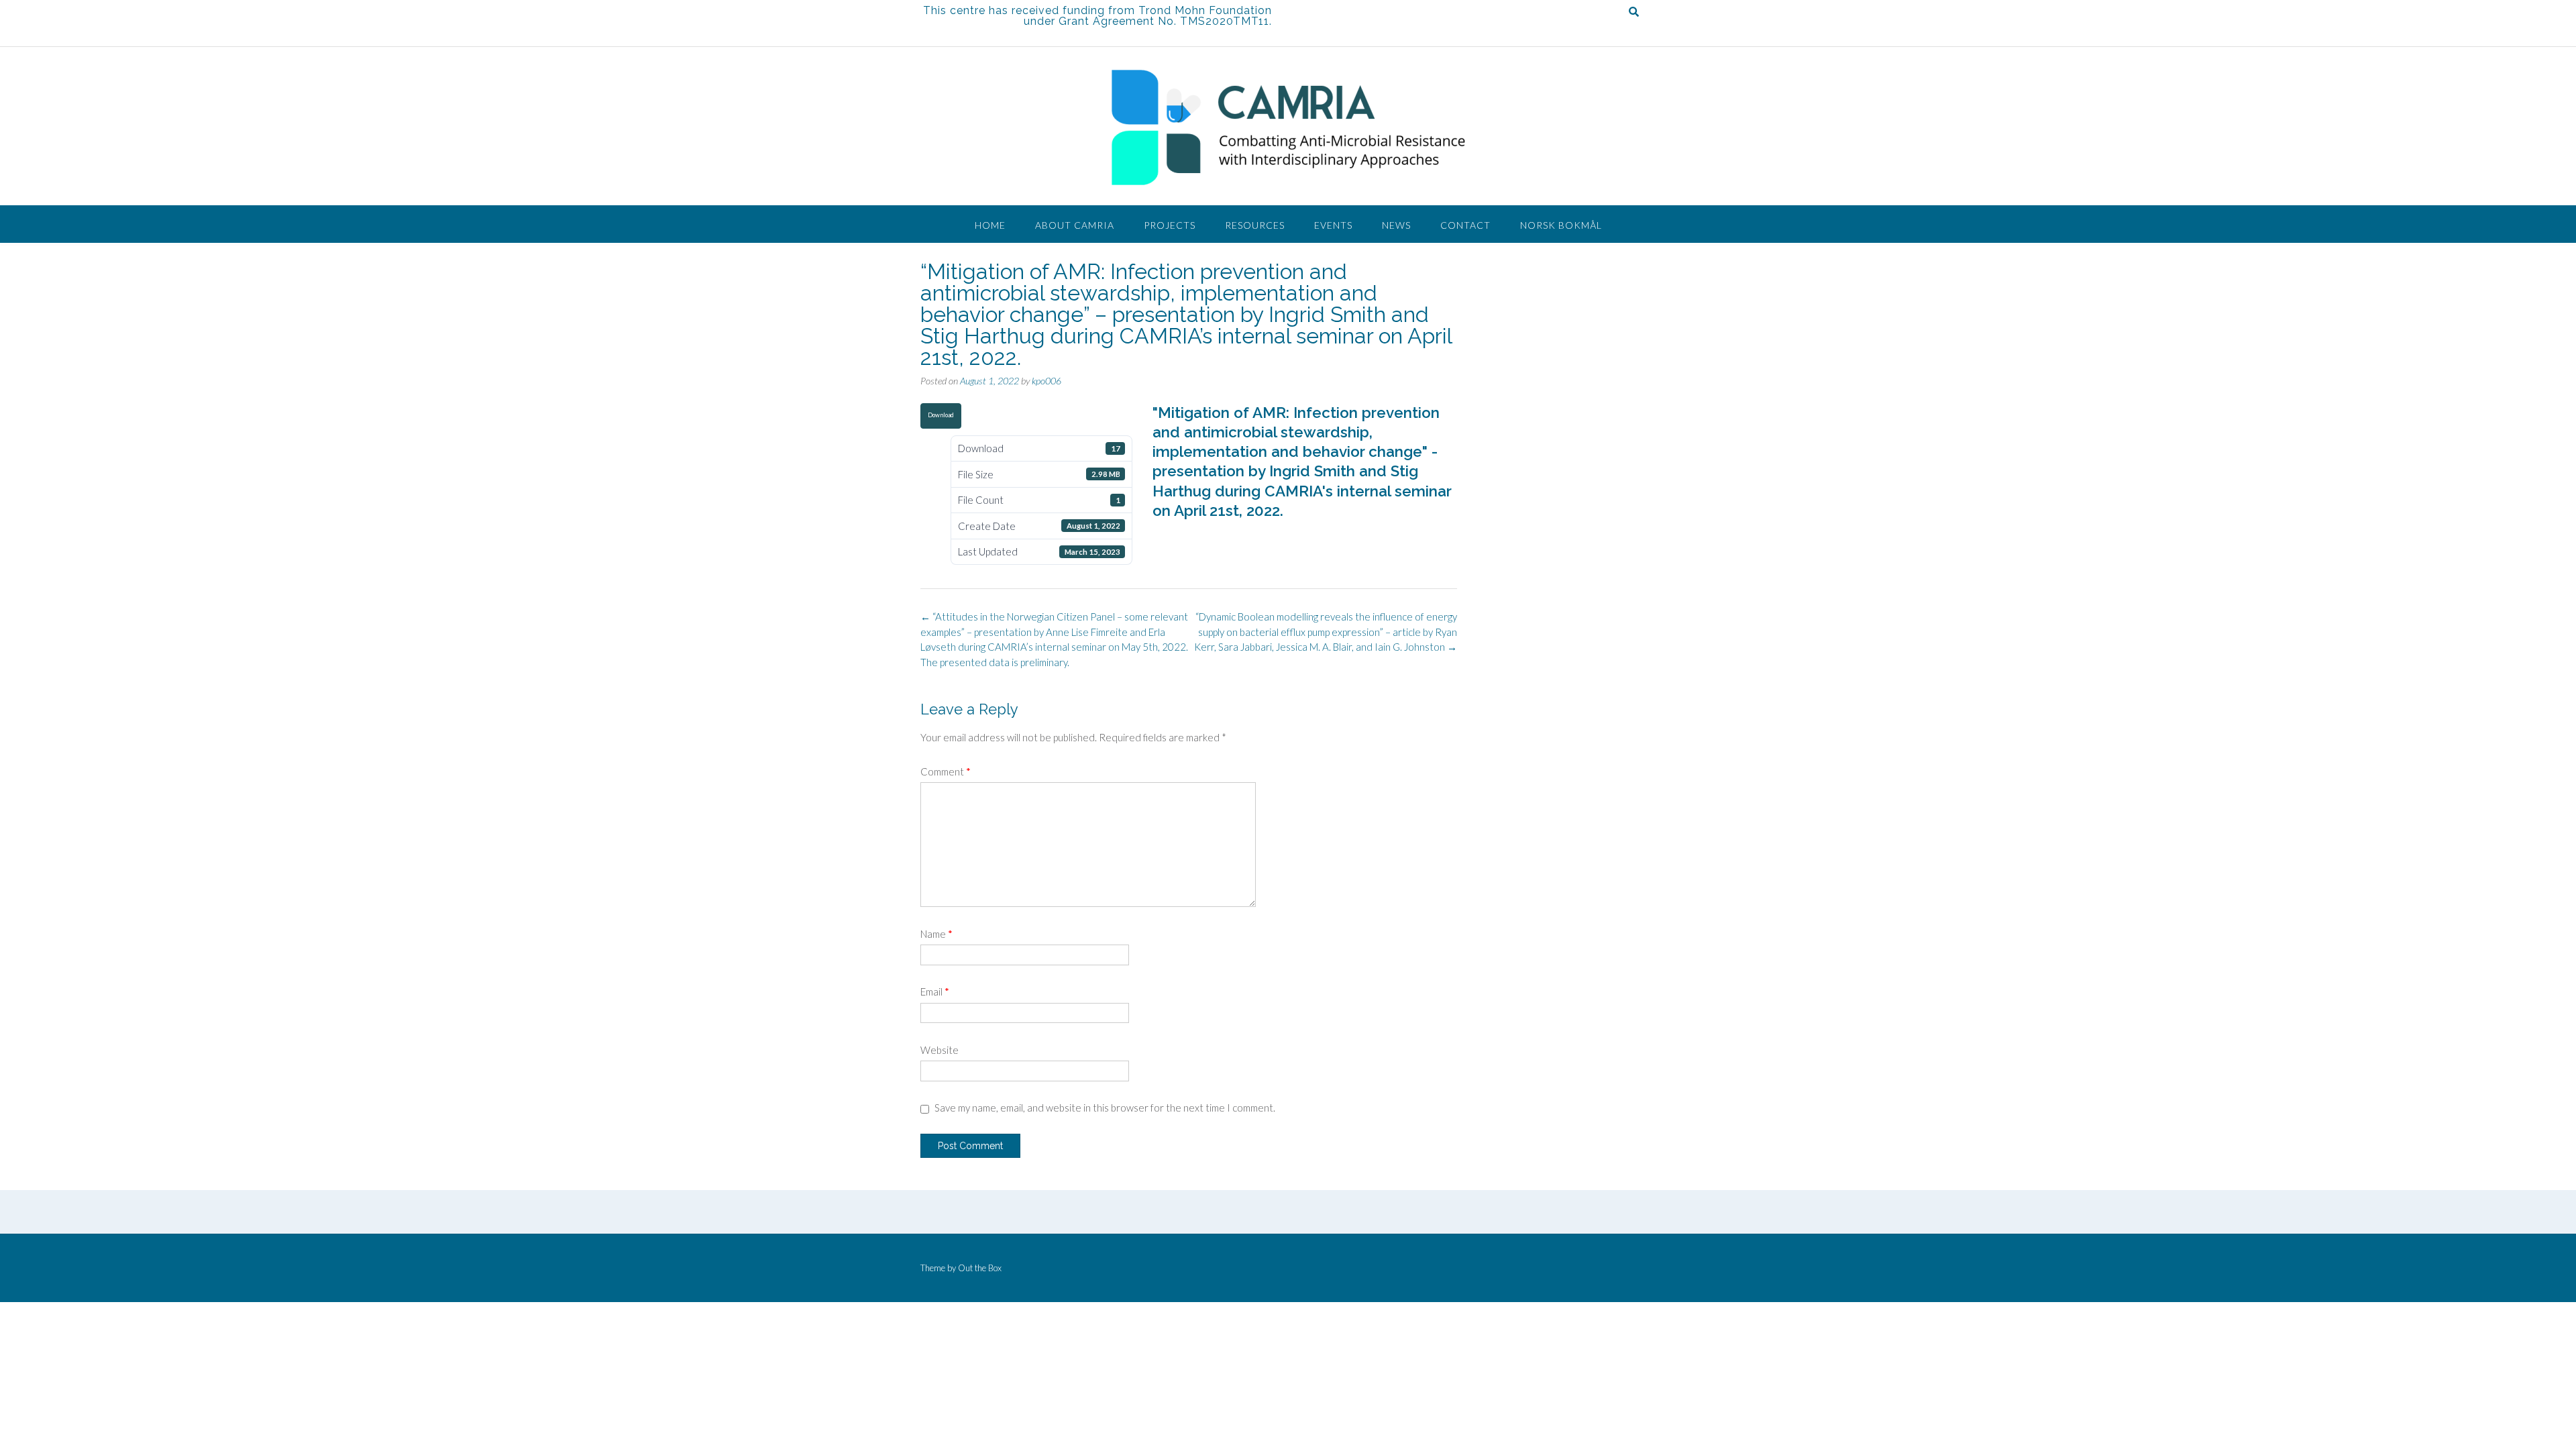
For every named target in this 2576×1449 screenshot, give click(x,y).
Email (935, 991)
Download (941, 415)
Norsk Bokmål (1561, 225)
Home (990, 225)
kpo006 (1046, 381)
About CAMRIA (1075, 225)
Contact (1465, 225)
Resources (1255, 225)
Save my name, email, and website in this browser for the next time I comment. (1105, 1108)
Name (936, 934)
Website (940, 1050)
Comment (946, 771)
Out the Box (980, 1268)
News (1396, 225)
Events (1333, 225)
